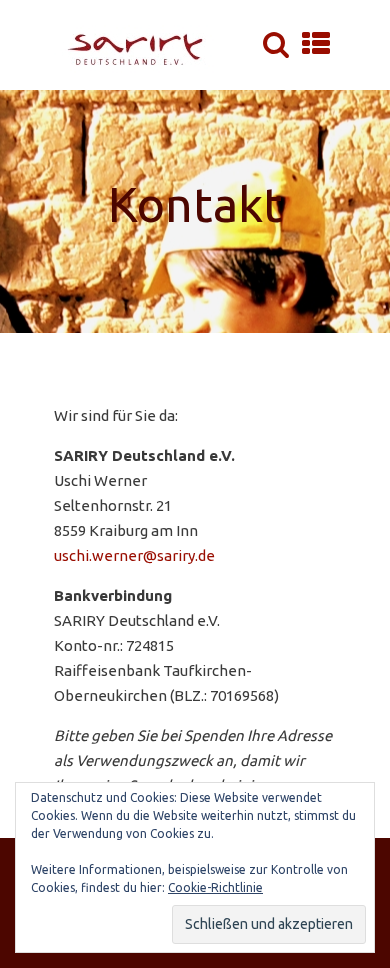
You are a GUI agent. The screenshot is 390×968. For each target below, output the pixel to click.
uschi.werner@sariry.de (134, 555)
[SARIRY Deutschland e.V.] (141, 45)
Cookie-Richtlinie (215, 887)
